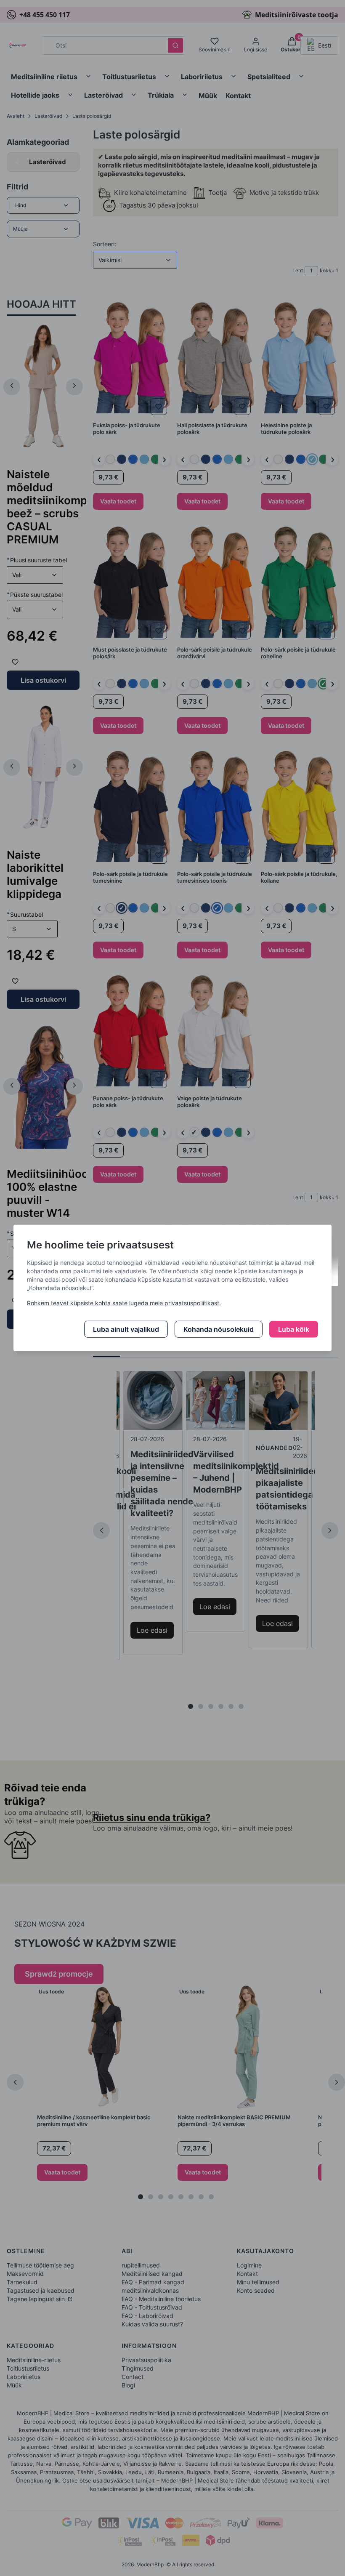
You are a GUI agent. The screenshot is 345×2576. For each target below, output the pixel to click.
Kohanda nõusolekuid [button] (219, 1329)
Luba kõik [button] (294, 1329)
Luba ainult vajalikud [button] (126, 1329)
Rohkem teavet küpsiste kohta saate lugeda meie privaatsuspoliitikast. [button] (124, 1303)
